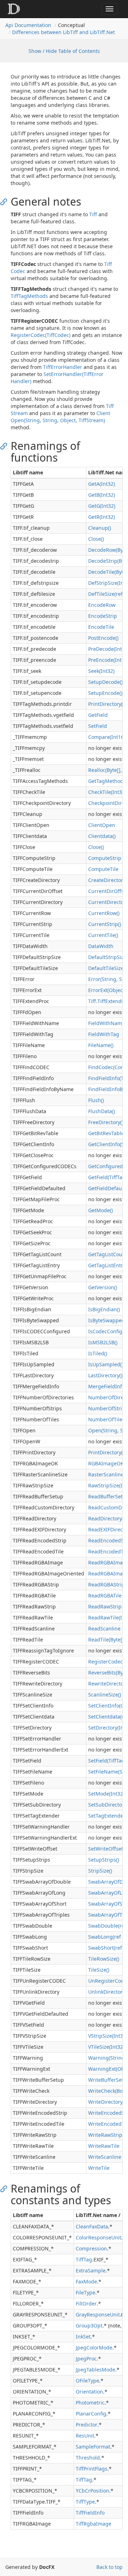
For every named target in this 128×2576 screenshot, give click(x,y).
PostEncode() (103, 638)
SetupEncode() (105, 693)
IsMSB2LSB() (103, 1342)
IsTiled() (98, 1353)
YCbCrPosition (92, 2491)
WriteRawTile (104, 2146)
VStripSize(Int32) (108, 2036)
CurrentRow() (104, 913)
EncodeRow (102, 605)
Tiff (93, 214)
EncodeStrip (103, 616)
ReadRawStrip (105, 1606)
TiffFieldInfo (90, 2513)
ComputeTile (103, 869)
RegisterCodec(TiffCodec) (41, 335)
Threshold (88, 2458)
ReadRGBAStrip (106, 1584)
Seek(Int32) (101, 671)
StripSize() (100, 1871)
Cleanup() (100, 528)
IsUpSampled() (106, 1364)
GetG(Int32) (102, 506)
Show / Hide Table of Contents (64, 51)
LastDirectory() (105, 1375)
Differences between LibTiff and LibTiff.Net (63, 32)
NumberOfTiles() (108, 1419)
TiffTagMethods (29, 296)
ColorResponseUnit (98, 2237)
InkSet (83, 2337)
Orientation (89, 2392)
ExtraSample (91, 2270)
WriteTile (99, 2168)
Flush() (96, 1100)
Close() (96, 539)
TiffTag (84, 2259)
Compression (91, 2248)
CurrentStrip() (105, 924)
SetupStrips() (103, 1860)
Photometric (90, 2403)
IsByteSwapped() (108, 1320)
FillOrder (86, 2303)
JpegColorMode (94, 2348)
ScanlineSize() (105, 1695)
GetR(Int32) (102, 517)
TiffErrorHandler (63, 367)
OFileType (87, 2381)
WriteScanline (105, 2157)
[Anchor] (6, 201)
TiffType (85, 2502)
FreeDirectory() (106, 1122)
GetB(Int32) (102, 495)
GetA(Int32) (102, 484)
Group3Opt (89, 2326)
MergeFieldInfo (106, 1386)
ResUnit (85, 2436)
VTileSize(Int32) (106, 2047)
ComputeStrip (105, 858)
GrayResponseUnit (98, 2314)
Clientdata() (102, 836)
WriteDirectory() (107, 2102)
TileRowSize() (104, 1959)
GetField (98, 715)
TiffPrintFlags (92, 2469)
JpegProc (86, 2359)
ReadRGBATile (105, 1595)
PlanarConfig (91, 2414)
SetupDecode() (105, 682)
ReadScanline (104, 1629)
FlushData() (102, 1111)
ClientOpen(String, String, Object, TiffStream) (60, 417)
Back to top (110, 2567)
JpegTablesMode (95, 2370)
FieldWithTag (104, 1034)
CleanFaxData (92, 2226)
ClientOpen (102, 825)
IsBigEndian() (104, 1309)
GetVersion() (103, 1287)
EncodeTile (101, 627)
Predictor (87, 2425)
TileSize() (99, 1970)
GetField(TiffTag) (108, 1177)
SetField (98, 726)
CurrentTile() (103, 935)
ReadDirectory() (106, 1518)
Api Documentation (28, 25)
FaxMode (86, 2281)
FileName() (101, 1045)
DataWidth (101, 946)
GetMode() (100, 1210)
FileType (86, 2292)
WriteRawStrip (105, 2135)
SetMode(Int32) (106, 1794)
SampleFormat (93, 2447)
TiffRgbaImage (94, 2524)
